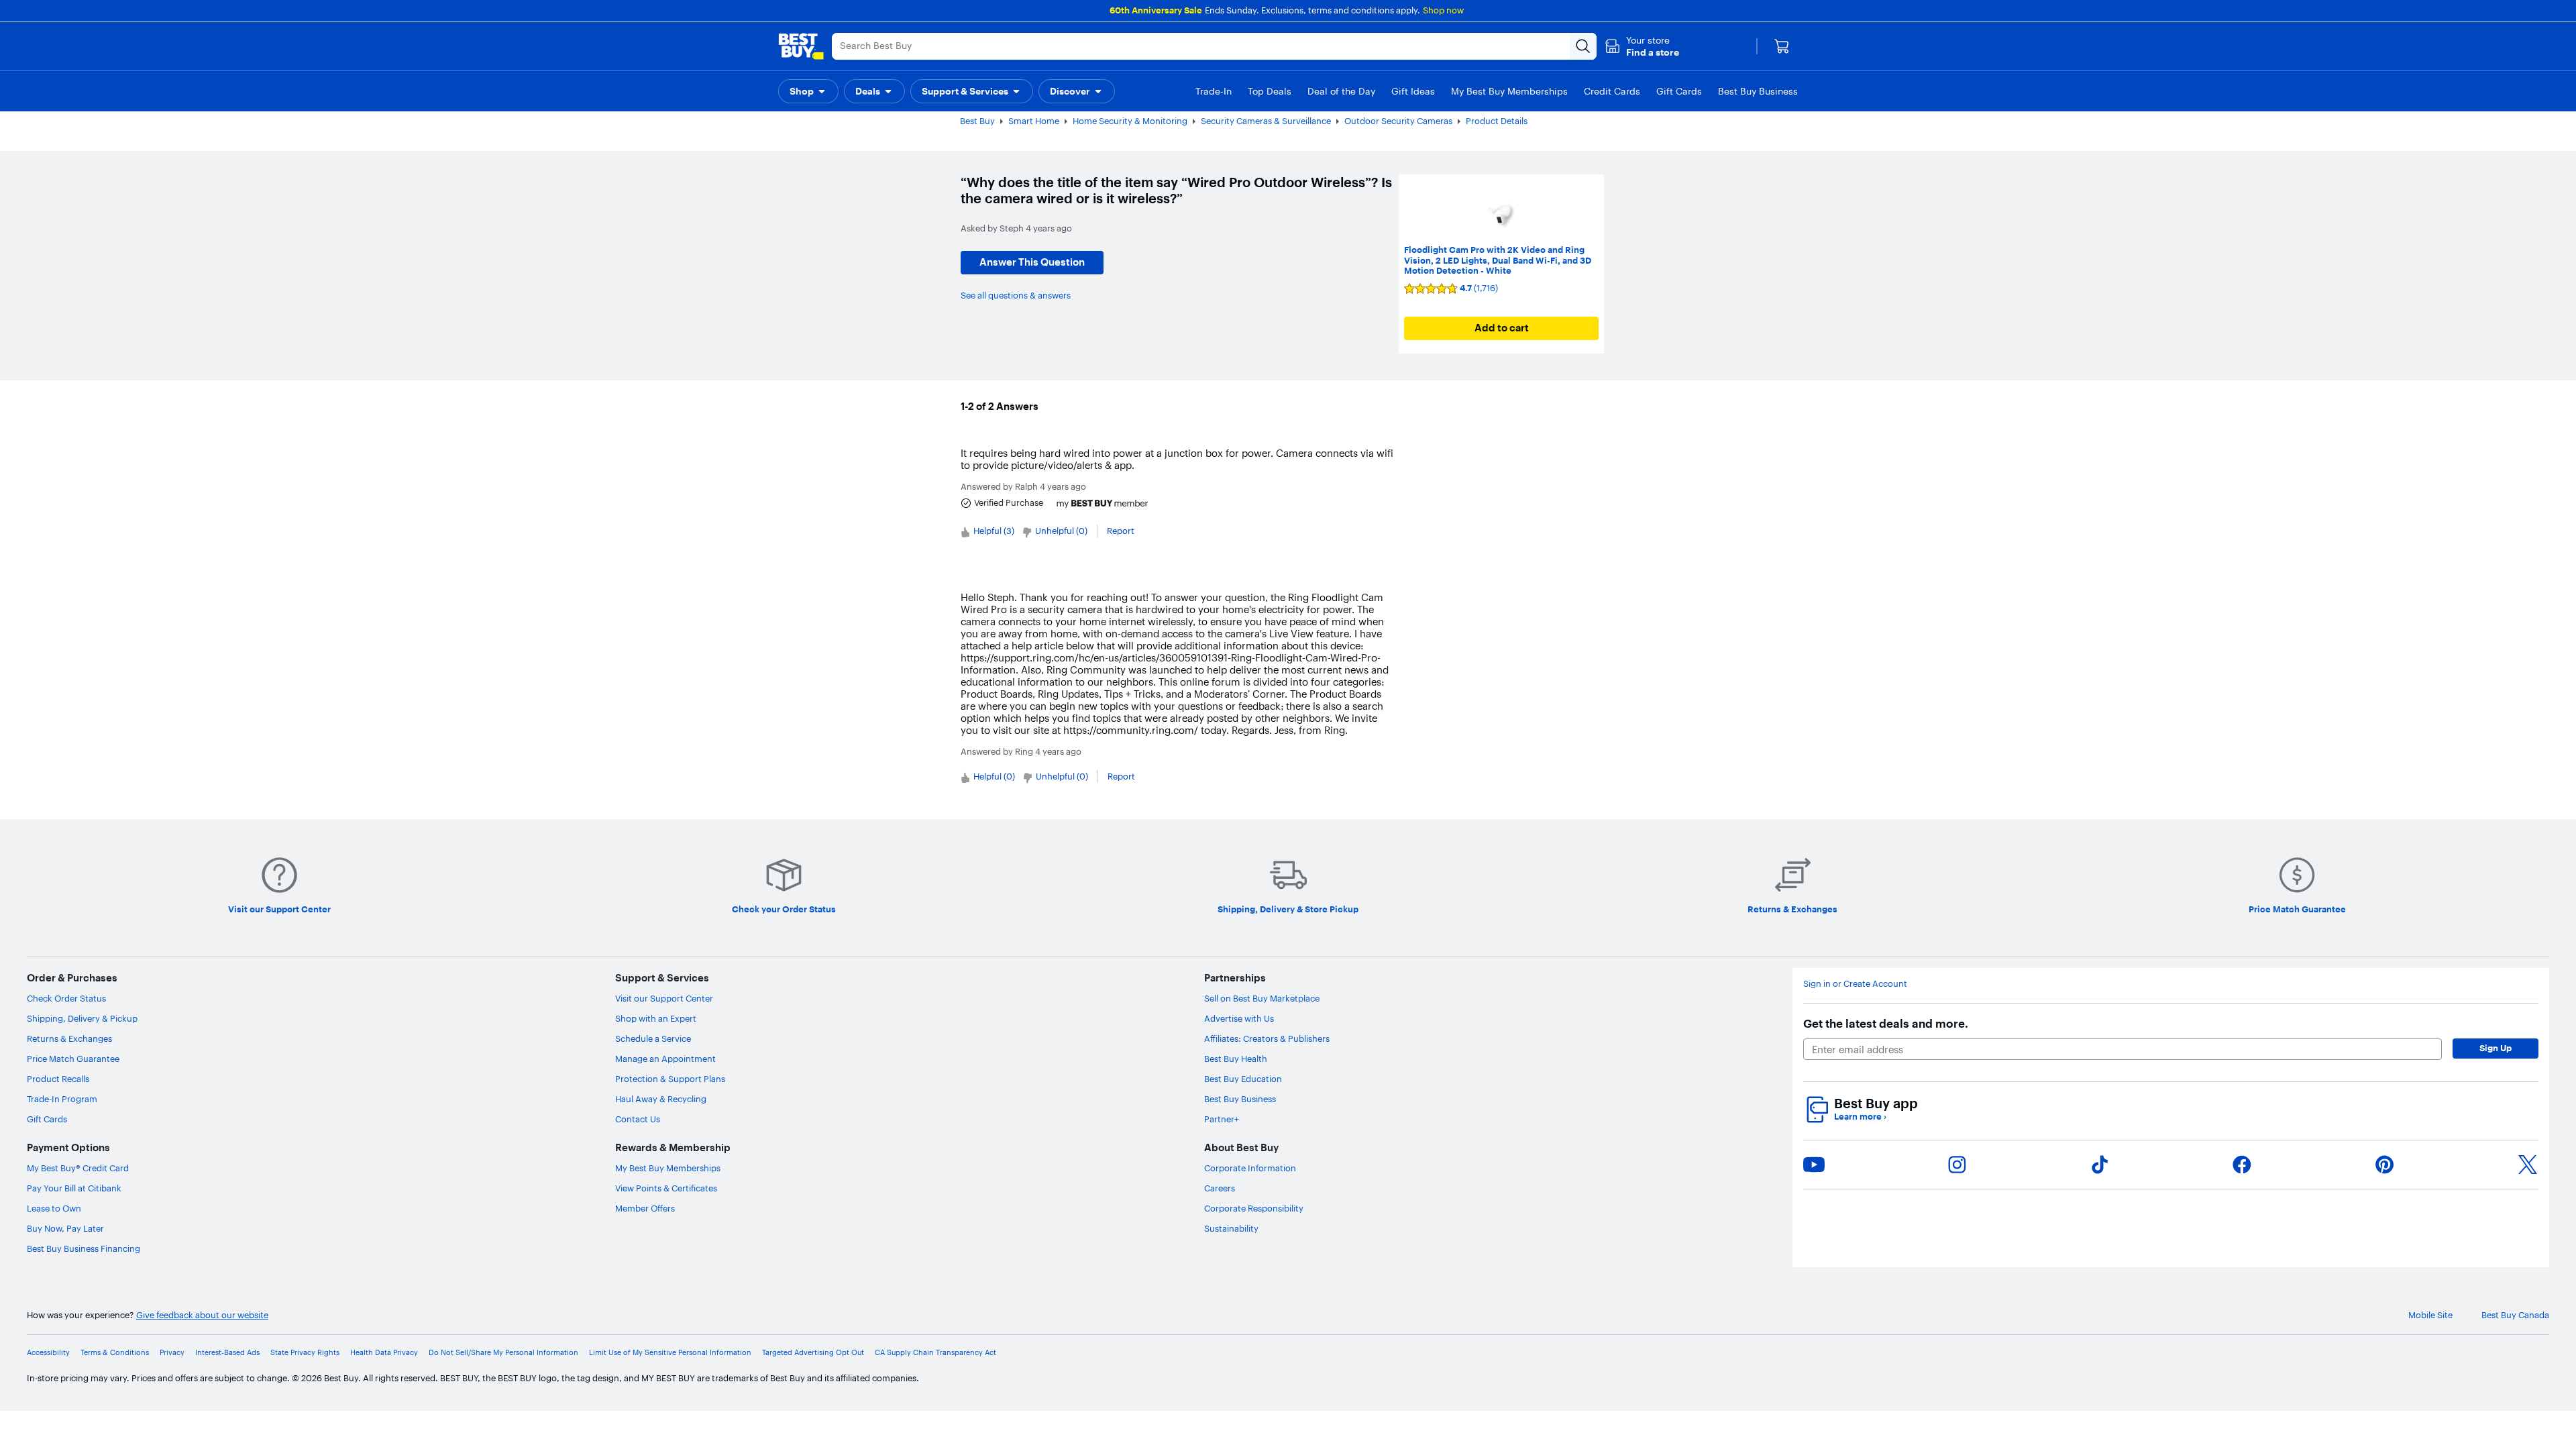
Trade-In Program (62, 1099)
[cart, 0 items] (1782, 46)
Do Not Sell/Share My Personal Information (503, 1353)
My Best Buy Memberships (668, 1168)
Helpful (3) (994, 531)
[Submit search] (1583, 46)
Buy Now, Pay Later (65, 1228)
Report (1121, 531)
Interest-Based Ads (227, 1353)
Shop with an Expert (656, 1018)
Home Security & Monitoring (1130, 121)
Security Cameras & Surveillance (1266, 121)
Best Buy (977, 121)
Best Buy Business (1240, 1099)
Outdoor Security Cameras (1398, 121)
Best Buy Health (1236, 1059)
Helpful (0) (994, 776)
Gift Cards (47, 1119)
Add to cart (1502, 328)
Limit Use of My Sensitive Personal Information (670, 1353)
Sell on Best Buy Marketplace (1262, 998)
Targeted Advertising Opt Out (813, 1353)
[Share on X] (2528, 1165)
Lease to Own (54, 1208)
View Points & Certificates (666, 1188)
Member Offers (645, 1208)
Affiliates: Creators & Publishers (1267, 1038)
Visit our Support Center (664, 998)
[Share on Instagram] (1957, 1165)
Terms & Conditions (115, 1353)
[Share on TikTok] (2100, 1165)
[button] (1642, 46)
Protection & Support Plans (670, 1079)
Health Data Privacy (384, 1353)
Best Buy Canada (2515, 1315)
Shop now (1443, 10)
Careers (1220, 1188)
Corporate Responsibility (1254, 1208)
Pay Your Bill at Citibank (74, 1188)
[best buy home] (801, 46)
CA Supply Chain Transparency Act (935, 1353)
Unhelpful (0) (1061, 531)
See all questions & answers (1016, 295)
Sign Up (2495, 1048)
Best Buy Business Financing (84, 1248)
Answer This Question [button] (1032, 262)
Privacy (172, 1353)
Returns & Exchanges (69, 1038)
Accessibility (48, 1353)
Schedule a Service (653, 1038)
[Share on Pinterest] (2385, 1165)
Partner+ (1222, 1119)
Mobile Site (2430, 1315)
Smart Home (1034, 121)
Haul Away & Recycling (661, 1099)
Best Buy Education (1243, 1079)
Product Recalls (58, 1079)
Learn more (1860, 1117)
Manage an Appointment (665, 1059)
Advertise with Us (1239, 1018)
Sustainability (1231, 1228)
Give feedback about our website (202, 1315)
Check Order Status (66, 998)
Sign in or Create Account (1855, 984)
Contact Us (638, 1119)
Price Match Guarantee (73, 1059)
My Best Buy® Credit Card (78, 1168)
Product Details (1497, 121)
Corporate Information (1250, 1168)
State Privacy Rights (305, 1353)
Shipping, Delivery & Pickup (82, 1018)
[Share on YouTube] (1814, 1165)
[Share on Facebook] (2242, 1165)
